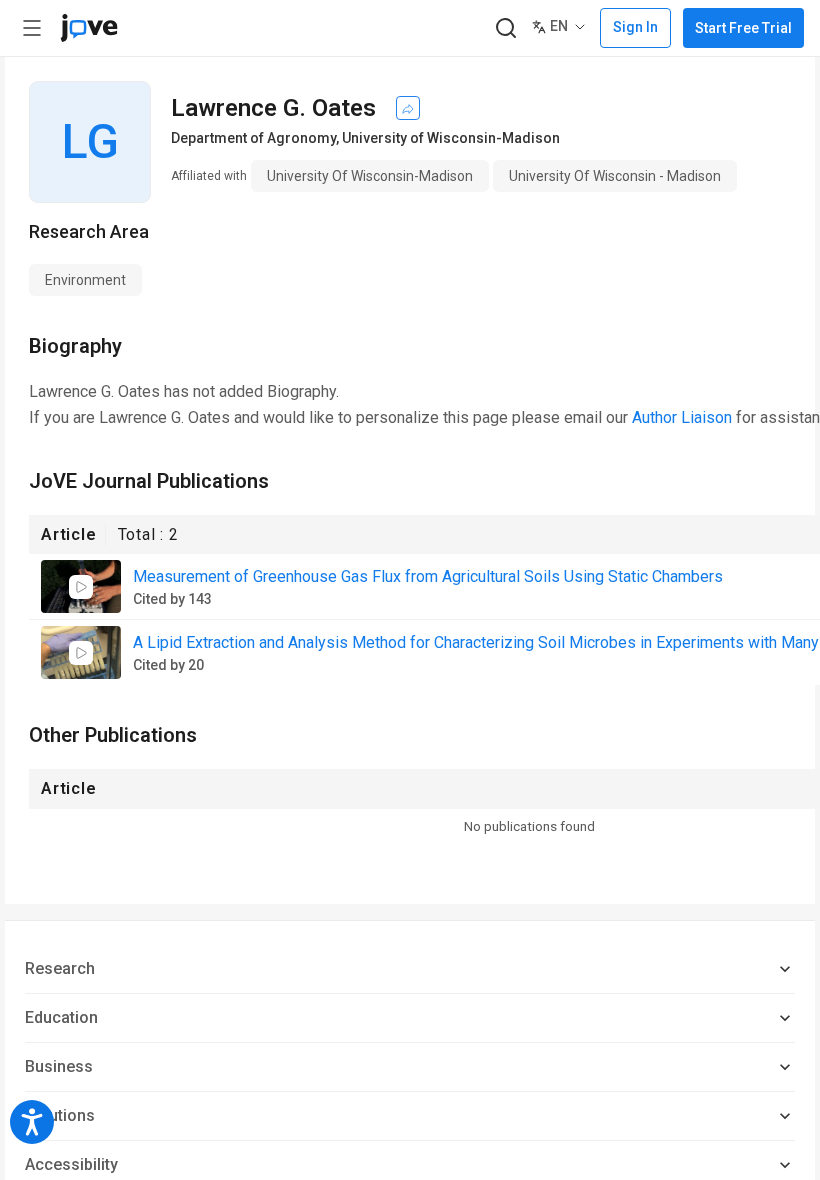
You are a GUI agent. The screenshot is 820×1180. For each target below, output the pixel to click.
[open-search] (505, 28)
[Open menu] (32, 28)
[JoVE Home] (89, 28)
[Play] (81, 587)
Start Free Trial (743, 28)
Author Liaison (682, 417)
